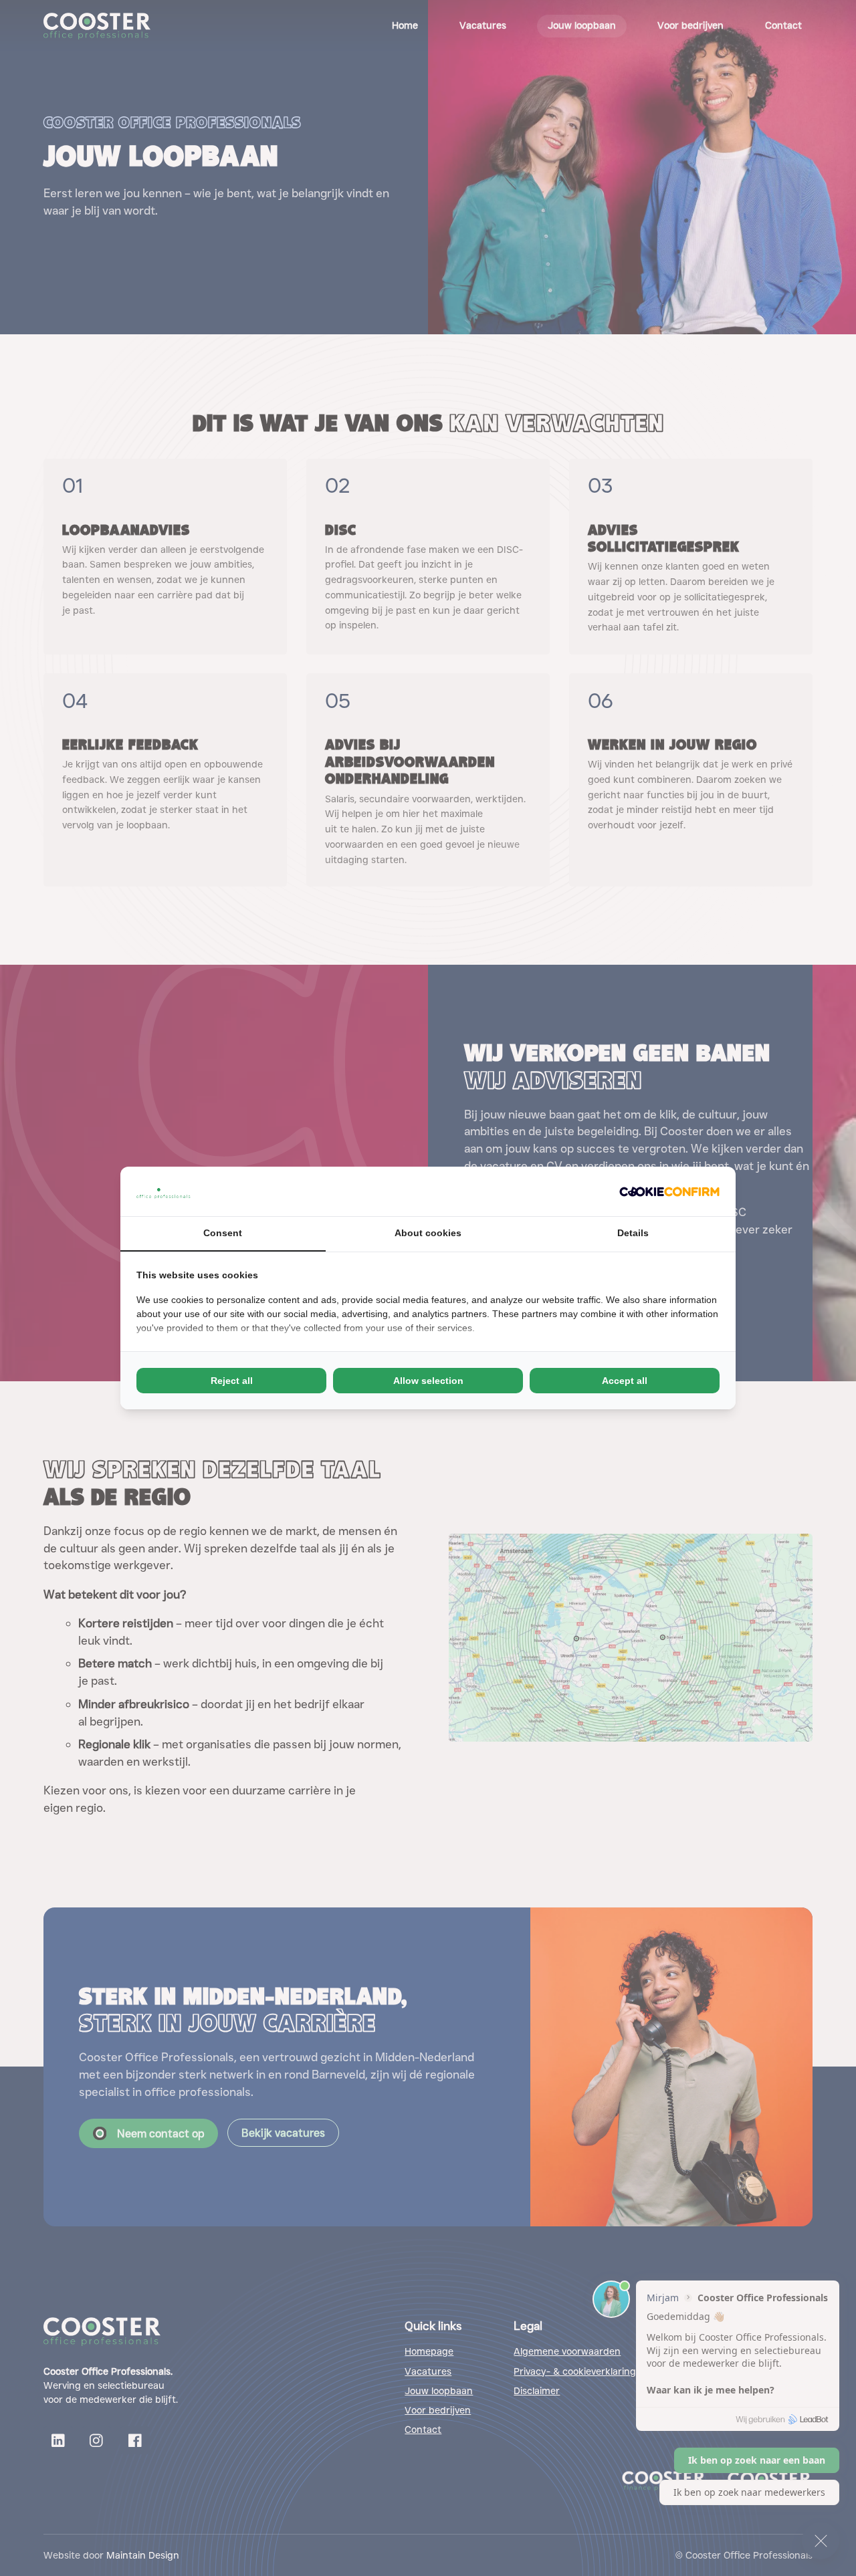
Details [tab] (633, 1233)
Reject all (232, 1381)
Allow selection (428, 1381)
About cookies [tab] (428, 1233)
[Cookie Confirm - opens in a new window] (669, 1191)
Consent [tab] (223, 1233)
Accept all (625, 1381)
